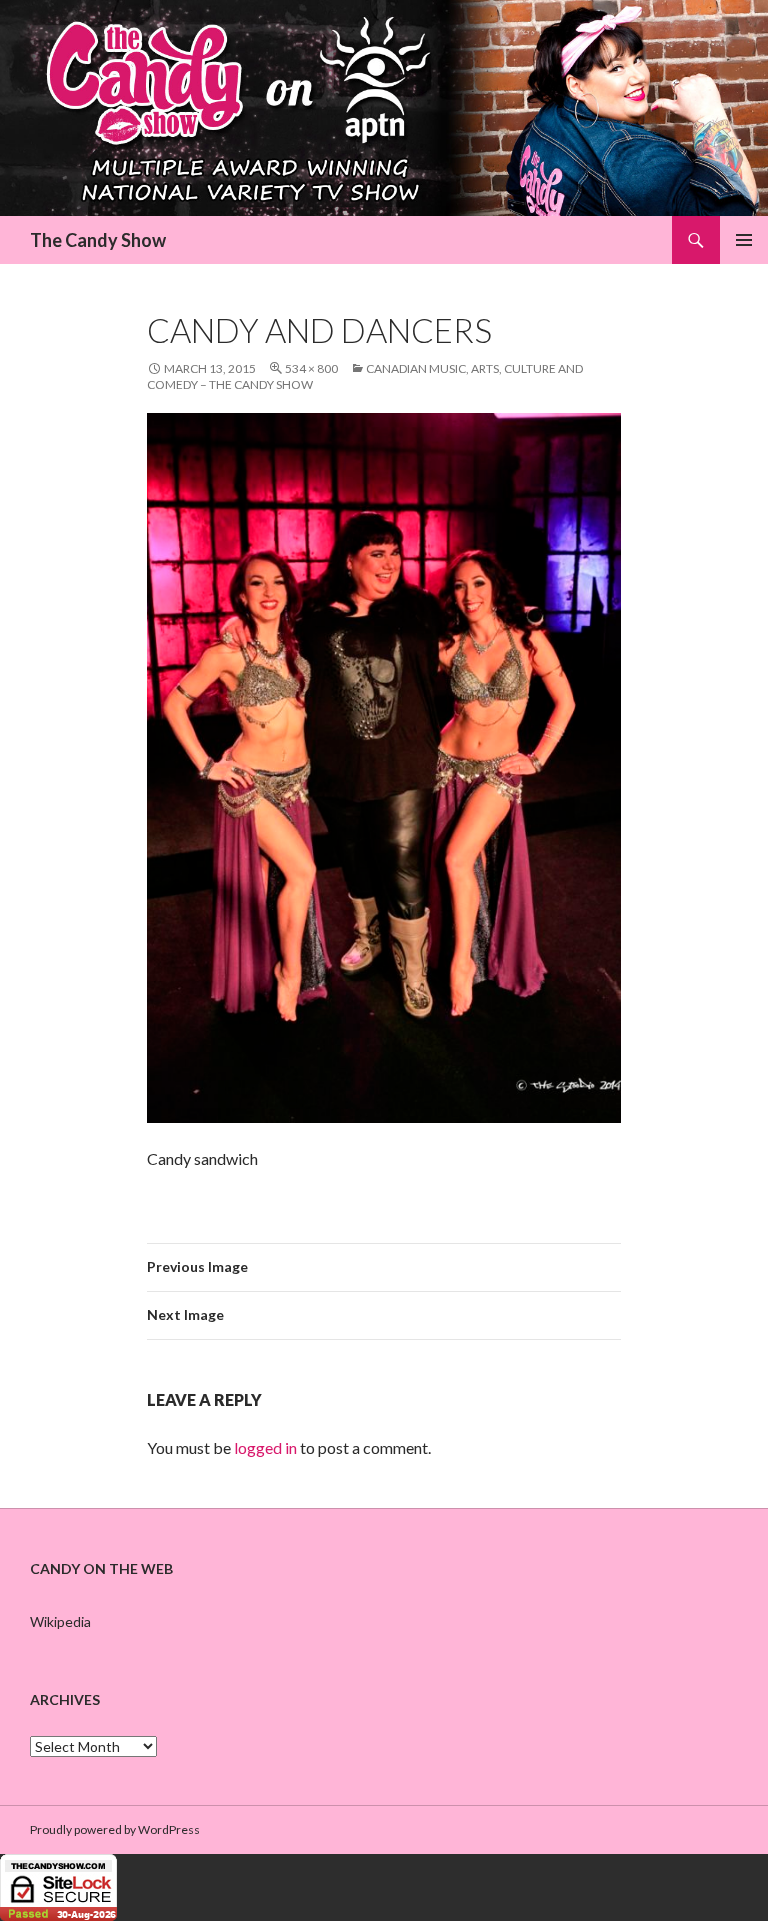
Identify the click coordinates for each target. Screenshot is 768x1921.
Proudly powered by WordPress (115, 1829)
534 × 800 (311, 368)
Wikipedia (60, 1621)
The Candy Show (98, 240)
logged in (265, 1447)
